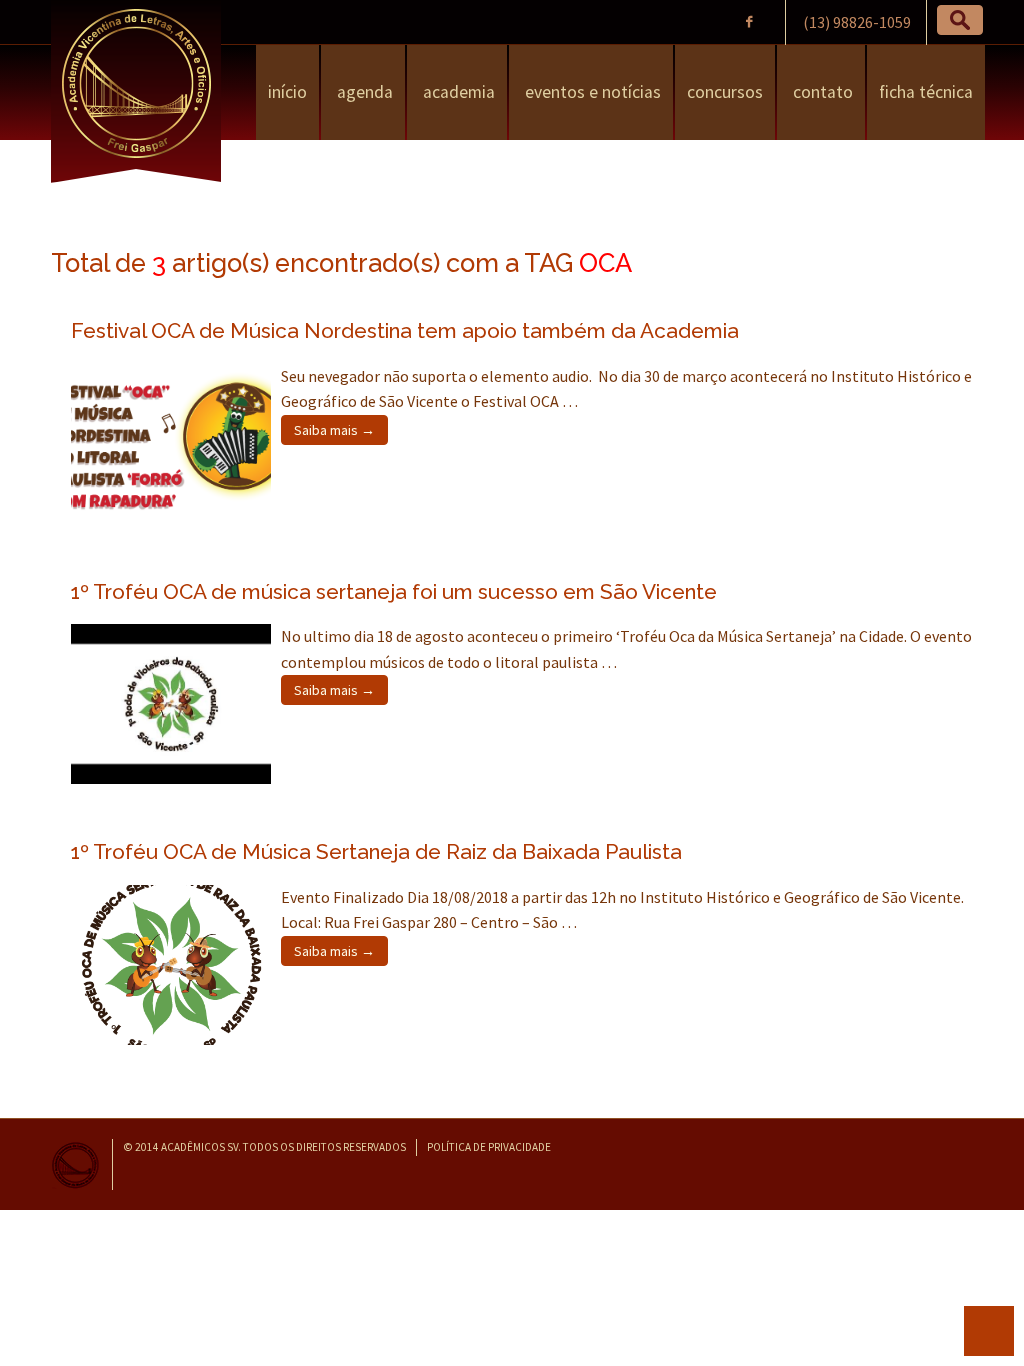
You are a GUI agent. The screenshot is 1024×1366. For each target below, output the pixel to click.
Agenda (363, 92)
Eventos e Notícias (591, 92)
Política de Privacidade (489, 1147)
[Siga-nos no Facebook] (749, 21)
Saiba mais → (334, 430)
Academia (457, 92)
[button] (960, 20)
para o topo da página (989, 1331)
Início (287, 92)
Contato (821, 92)
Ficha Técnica (926, 92)
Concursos (725, 92)
